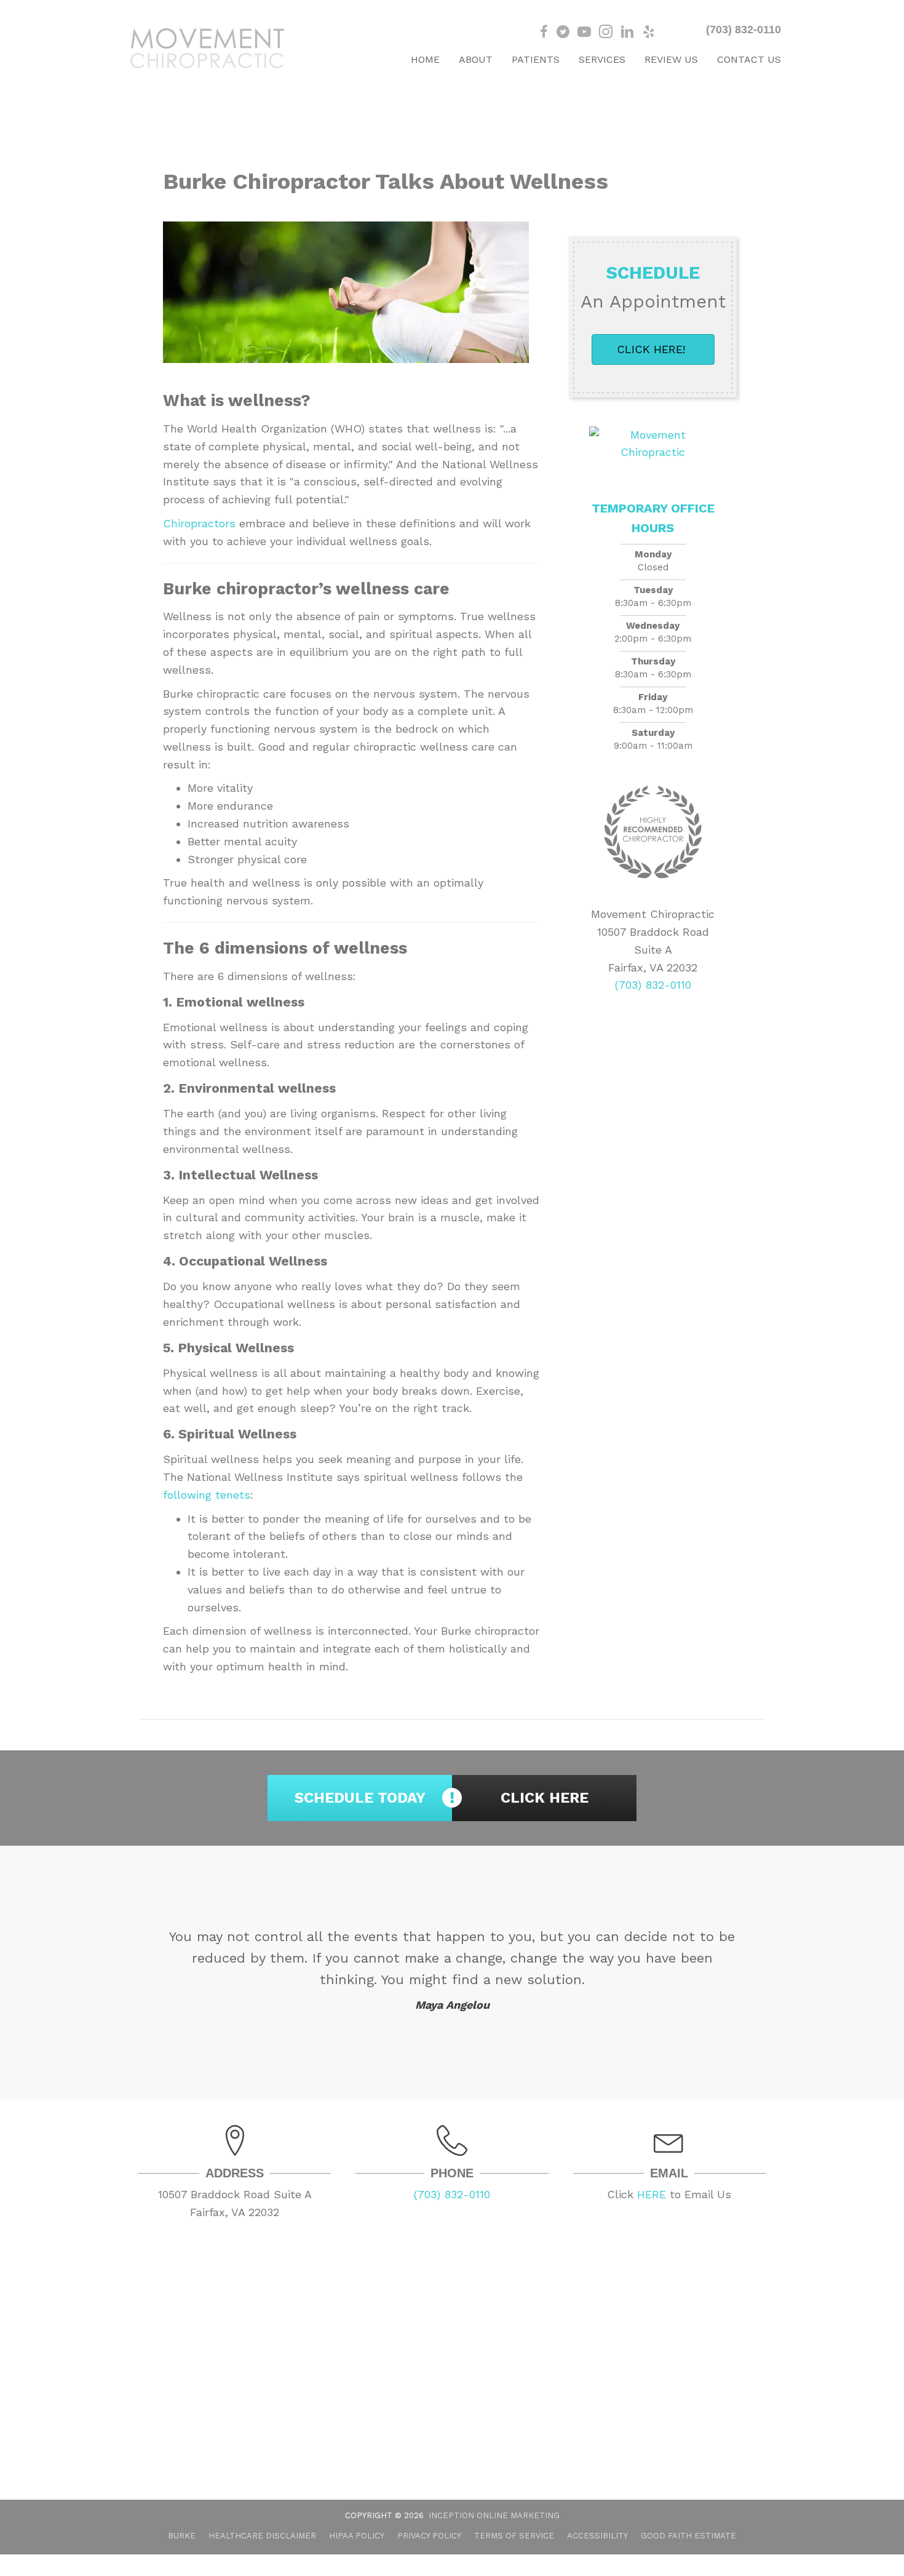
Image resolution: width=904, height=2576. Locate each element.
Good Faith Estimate (688, 2536)
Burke (182, 2536)
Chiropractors (199, 523)
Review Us (671, 59)
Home (425, 59)
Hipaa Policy (357, 2536)
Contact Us (749, 59)
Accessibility (597, 2536)
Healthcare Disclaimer (262, 2536)
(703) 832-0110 (743, 30)
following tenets (207, 1495)
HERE (652, 2194)
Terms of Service (514, 2536)
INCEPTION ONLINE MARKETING (494, 2515)
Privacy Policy (429, 2536)
